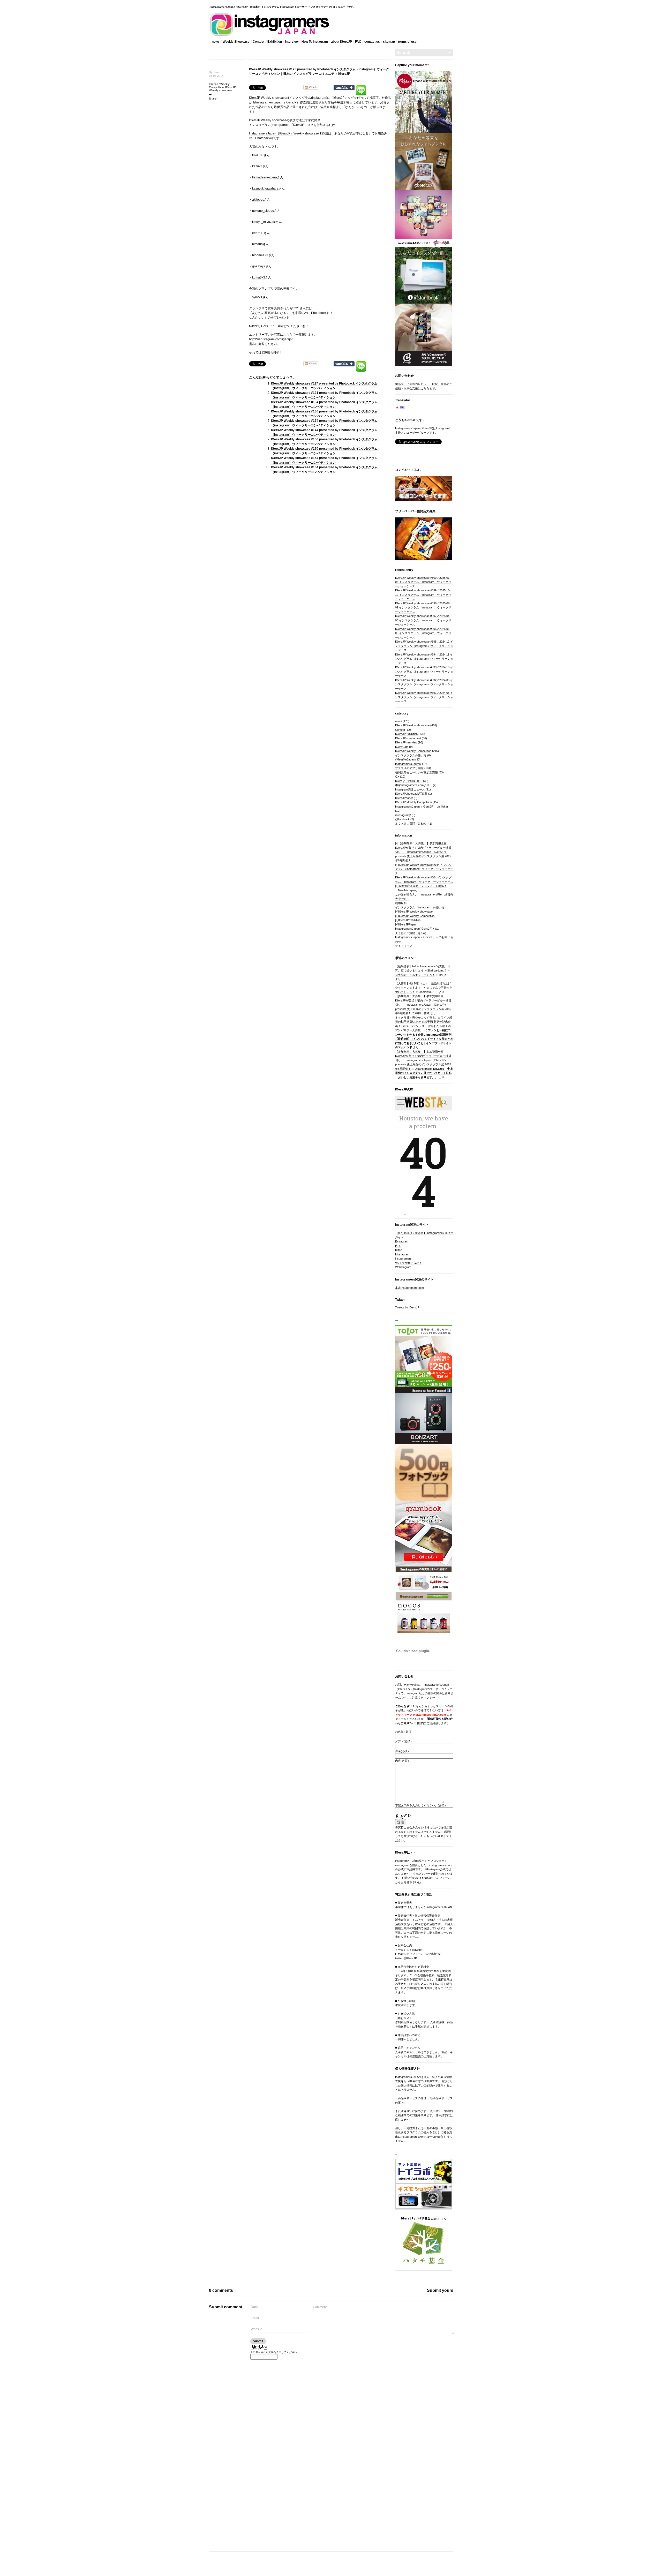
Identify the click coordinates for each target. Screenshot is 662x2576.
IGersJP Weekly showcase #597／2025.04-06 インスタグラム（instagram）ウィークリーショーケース (423, 620)
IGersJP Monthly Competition (413, 802)
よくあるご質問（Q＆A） (411, 824)
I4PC (398, 1246)
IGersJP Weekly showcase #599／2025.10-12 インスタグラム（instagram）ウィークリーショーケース (423, 595)
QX (397, 777)
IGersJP (255, 98)
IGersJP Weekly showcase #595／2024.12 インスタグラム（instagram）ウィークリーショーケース (424, 646)
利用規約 (401, 903)
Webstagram (403, 1267)
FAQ (358, 42)
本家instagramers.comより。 (414, 785)
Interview (292, 42)
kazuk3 (257, 166)
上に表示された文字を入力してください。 (275, 2352)
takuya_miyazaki (264, 222)
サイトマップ (404, 946)
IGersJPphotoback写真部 (411, 794)
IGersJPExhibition (406, 734)
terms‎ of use (407, 42)
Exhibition (275, 42)
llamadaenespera (265, 177)
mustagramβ (403, 815)
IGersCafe (402, 747)
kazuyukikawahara (265, 189)
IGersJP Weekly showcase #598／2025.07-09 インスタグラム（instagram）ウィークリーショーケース (423, 608)
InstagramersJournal (408, 764)
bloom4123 (260, 255)
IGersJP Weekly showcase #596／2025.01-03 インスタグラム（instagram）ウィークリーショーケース (423, 633)
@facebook (402, 819)
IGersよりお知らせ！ (409, 781)
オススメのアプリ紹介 (409, 768)
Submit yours (440, 2290)
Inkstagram (402, 1254)
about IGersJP (341, 42)
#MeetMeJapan (405, 759)
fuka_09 (258, 155)
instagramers (403, 1259)
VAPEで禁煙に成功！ (409, 1263)
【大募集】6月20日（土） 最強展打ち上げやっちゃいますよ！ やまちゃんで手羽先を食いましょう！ (424, 988)
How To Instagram (315, 42)
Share (213, 99)
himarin (257, 244)
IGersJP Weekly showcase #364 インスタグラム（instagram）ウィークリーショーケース (424, 869)
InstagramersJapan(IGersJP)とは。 (418, 929)
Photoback (263, 138)
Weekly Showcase (236, 42)
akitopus (258, 200)
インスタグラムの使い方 (411, 755)
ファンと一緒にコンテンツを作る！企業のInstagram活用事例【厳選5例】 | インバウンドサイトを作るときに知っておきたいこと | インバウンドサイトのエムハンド (424, 1039)
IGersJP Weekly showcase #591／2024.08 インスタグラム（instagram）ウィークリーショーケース (424, 697)
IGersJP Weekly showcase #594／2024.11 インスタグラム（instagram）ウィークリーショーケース (424, 659)
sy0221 (257, 297)
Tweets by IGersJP (407, 1307)
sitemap (389, 42)
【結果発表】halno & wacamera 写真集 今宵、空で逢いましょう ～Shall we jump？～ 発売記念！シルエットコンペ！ (423, 971)
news (216, 42)
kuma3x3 (259, 277)
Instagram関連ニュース (410, 789)
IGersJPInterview (406, 742)
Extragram (402, 1241)
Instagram (319, 98)
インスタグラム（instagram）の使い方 (420, 907)
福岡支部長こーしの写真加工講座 (416, 772)
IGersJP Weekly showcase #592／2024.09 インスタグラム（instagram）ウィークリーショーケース (424, 684)
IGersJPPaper (407, 924)
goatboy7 (259, 266)
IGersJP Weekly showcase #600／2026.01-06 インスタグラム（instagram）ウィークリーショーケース (423, 582)
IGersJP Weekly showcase (222, 89)
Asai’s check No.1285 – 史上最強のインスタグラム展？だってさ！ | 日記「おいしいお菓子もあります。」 (424, 1073)
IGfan (399, 1250)
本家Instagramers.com (409, 1288)
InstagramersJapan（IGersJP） (271, 133)
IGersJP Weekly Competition (219, 86)
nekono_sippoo (263, 211)
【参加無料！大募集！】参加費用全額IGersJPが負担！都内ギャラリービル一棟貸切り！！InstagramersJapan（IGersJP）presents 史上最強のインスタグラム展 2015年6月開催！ (423, 852)
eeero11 (258, 233)
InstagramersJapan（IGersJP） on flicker (422, 807)
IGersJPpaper (404, 798)
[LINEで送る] (361, 87)
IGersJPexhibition (409, 920)
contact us (372, 42)
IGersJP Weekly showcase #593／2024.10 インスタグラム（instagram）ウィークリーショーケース (424, 671)
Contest (258, 42)
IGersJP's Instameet (408, 738)
